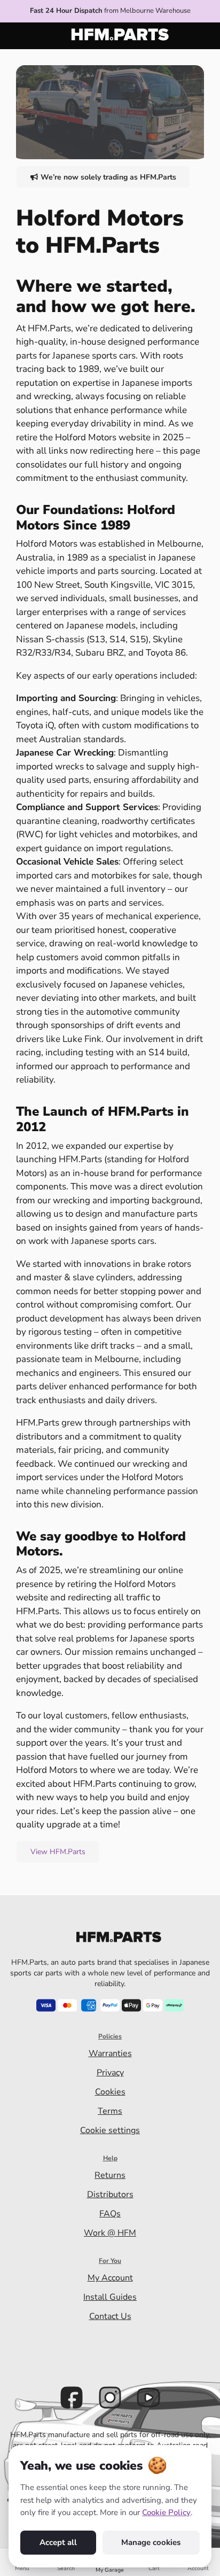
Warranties (110, 2053)
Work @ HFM (110, 2233)
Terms (110, 2111)
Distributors (110, 2194)
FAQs (110, 2214)
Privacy (110, 2073)
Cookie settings (110, 2130)
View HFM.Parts (58, 1852)
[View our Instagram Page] (110, 2398)
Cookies (110, 2092)
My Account (110, 2278)
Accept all (58, 2542)
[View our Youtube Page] (148, 2398)
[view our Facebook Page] (72, 2398)
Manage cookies (151, 2542)
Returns (110, 2175)
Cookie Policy (166, 2512)
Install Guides (110, 2297)
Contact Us (110, 2316)
